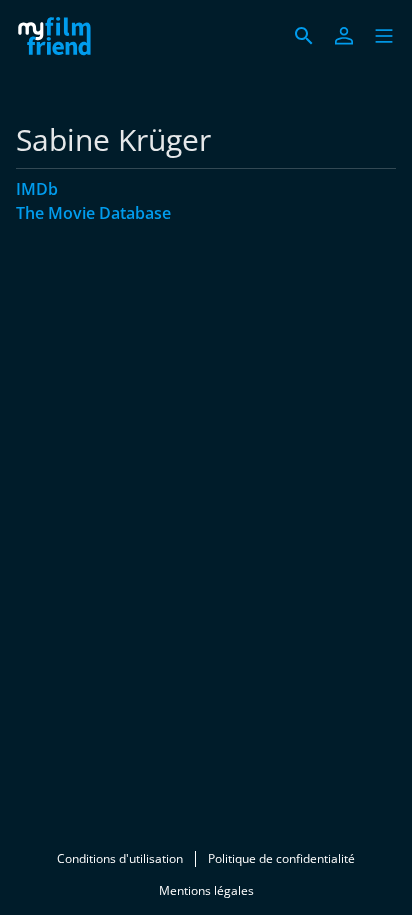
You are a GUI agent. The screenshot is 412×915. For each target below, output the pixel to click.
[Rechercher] (304, 36)
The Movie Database (93, 213)
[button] (384, 36)
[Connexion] (344, 36)
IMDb (37, 189)
